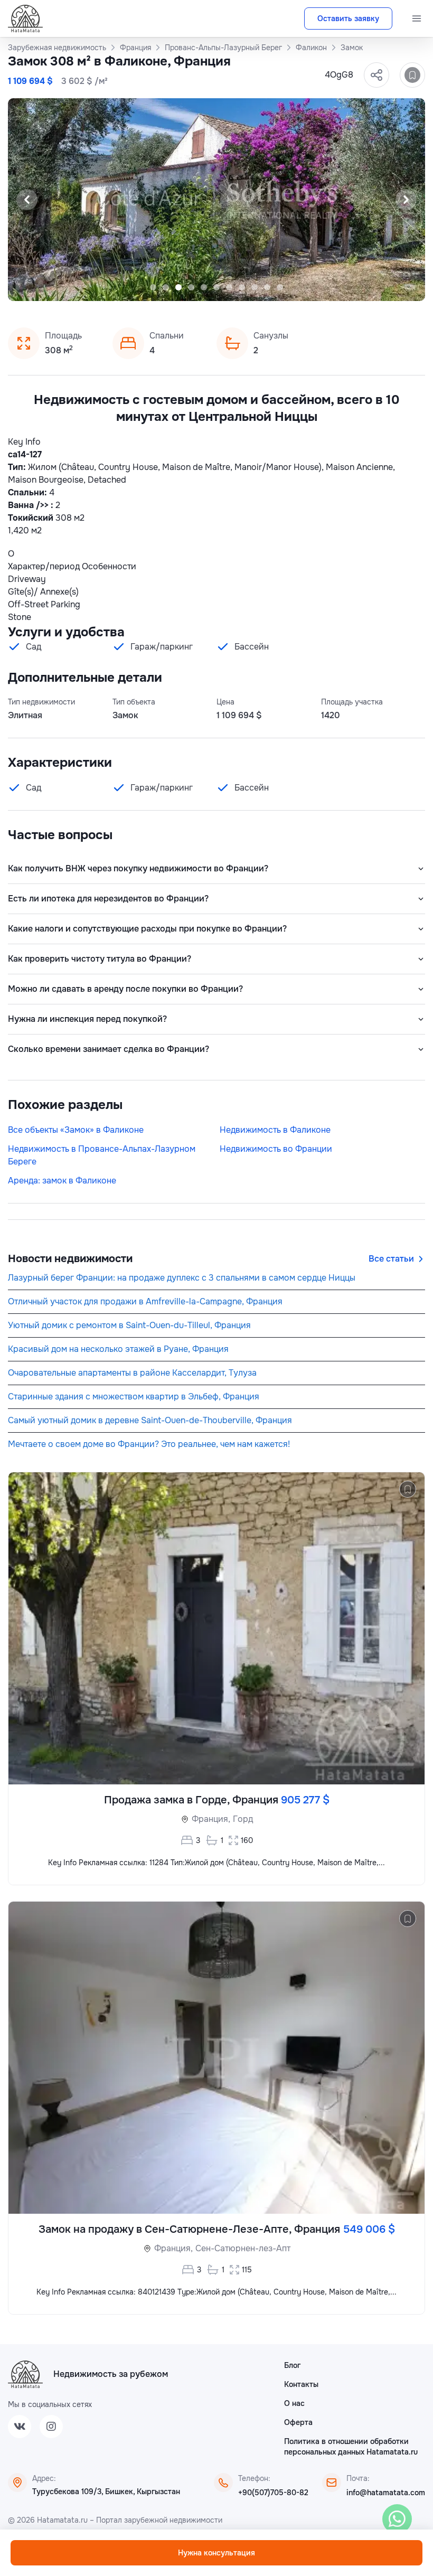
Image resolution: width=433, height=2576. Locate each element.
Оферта (298, 2422)
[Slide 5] (204, 287)
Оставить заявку (348, 18)
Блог (292, 2365)
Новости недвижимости (70, 1259)
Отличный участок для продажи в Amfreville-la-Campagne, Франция (145, 1301)
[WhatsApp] (397, 2519)
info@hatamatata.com (386, 2493)
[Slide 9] (255, 287)
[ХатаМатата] (25, 2374)
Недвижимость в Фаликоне (275, 1130)
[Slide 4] (191, 287)
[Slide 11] (280, 287)
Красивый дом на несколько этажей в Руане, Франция (118, 1349)
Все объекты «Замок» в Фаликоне (76, 1130)
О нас (294, 2403)
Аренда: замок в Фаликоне (62, 1181)
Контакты (301, 2384)
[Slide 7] (229, 287)
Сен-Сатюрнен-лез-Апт (243, 2248)
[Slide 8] (242, 287)
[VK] (20, 2427)
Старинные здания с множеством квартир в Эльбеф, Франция (134, 1397)
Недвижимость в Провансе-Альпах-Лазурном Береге (102, 1155)
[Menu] (417, 18)
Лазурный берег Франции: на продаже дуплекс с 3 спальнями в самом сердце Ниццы (182, 1278)
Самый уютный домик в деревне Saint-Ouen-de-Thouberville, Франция (150, 1420)
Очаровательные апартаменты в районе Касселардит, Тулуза (132, 1373)
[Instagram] (51, 2427)
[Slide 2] (166, 287)
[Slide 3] (178, 287)
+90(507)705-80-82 (273, 2493)
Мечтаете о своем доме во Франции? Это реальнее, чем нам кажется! (149, 1444)
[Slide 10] (267, 287)
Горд (243, 1819)
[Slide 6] (216, 287)
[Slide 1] (153, 287)
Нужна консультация (216, 2553)
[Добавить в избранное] (412, 75)
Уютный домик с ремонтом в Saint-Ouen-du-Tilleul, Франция (129, 1325)
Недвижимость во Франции (276, 1149)
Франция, (211, 1819)
